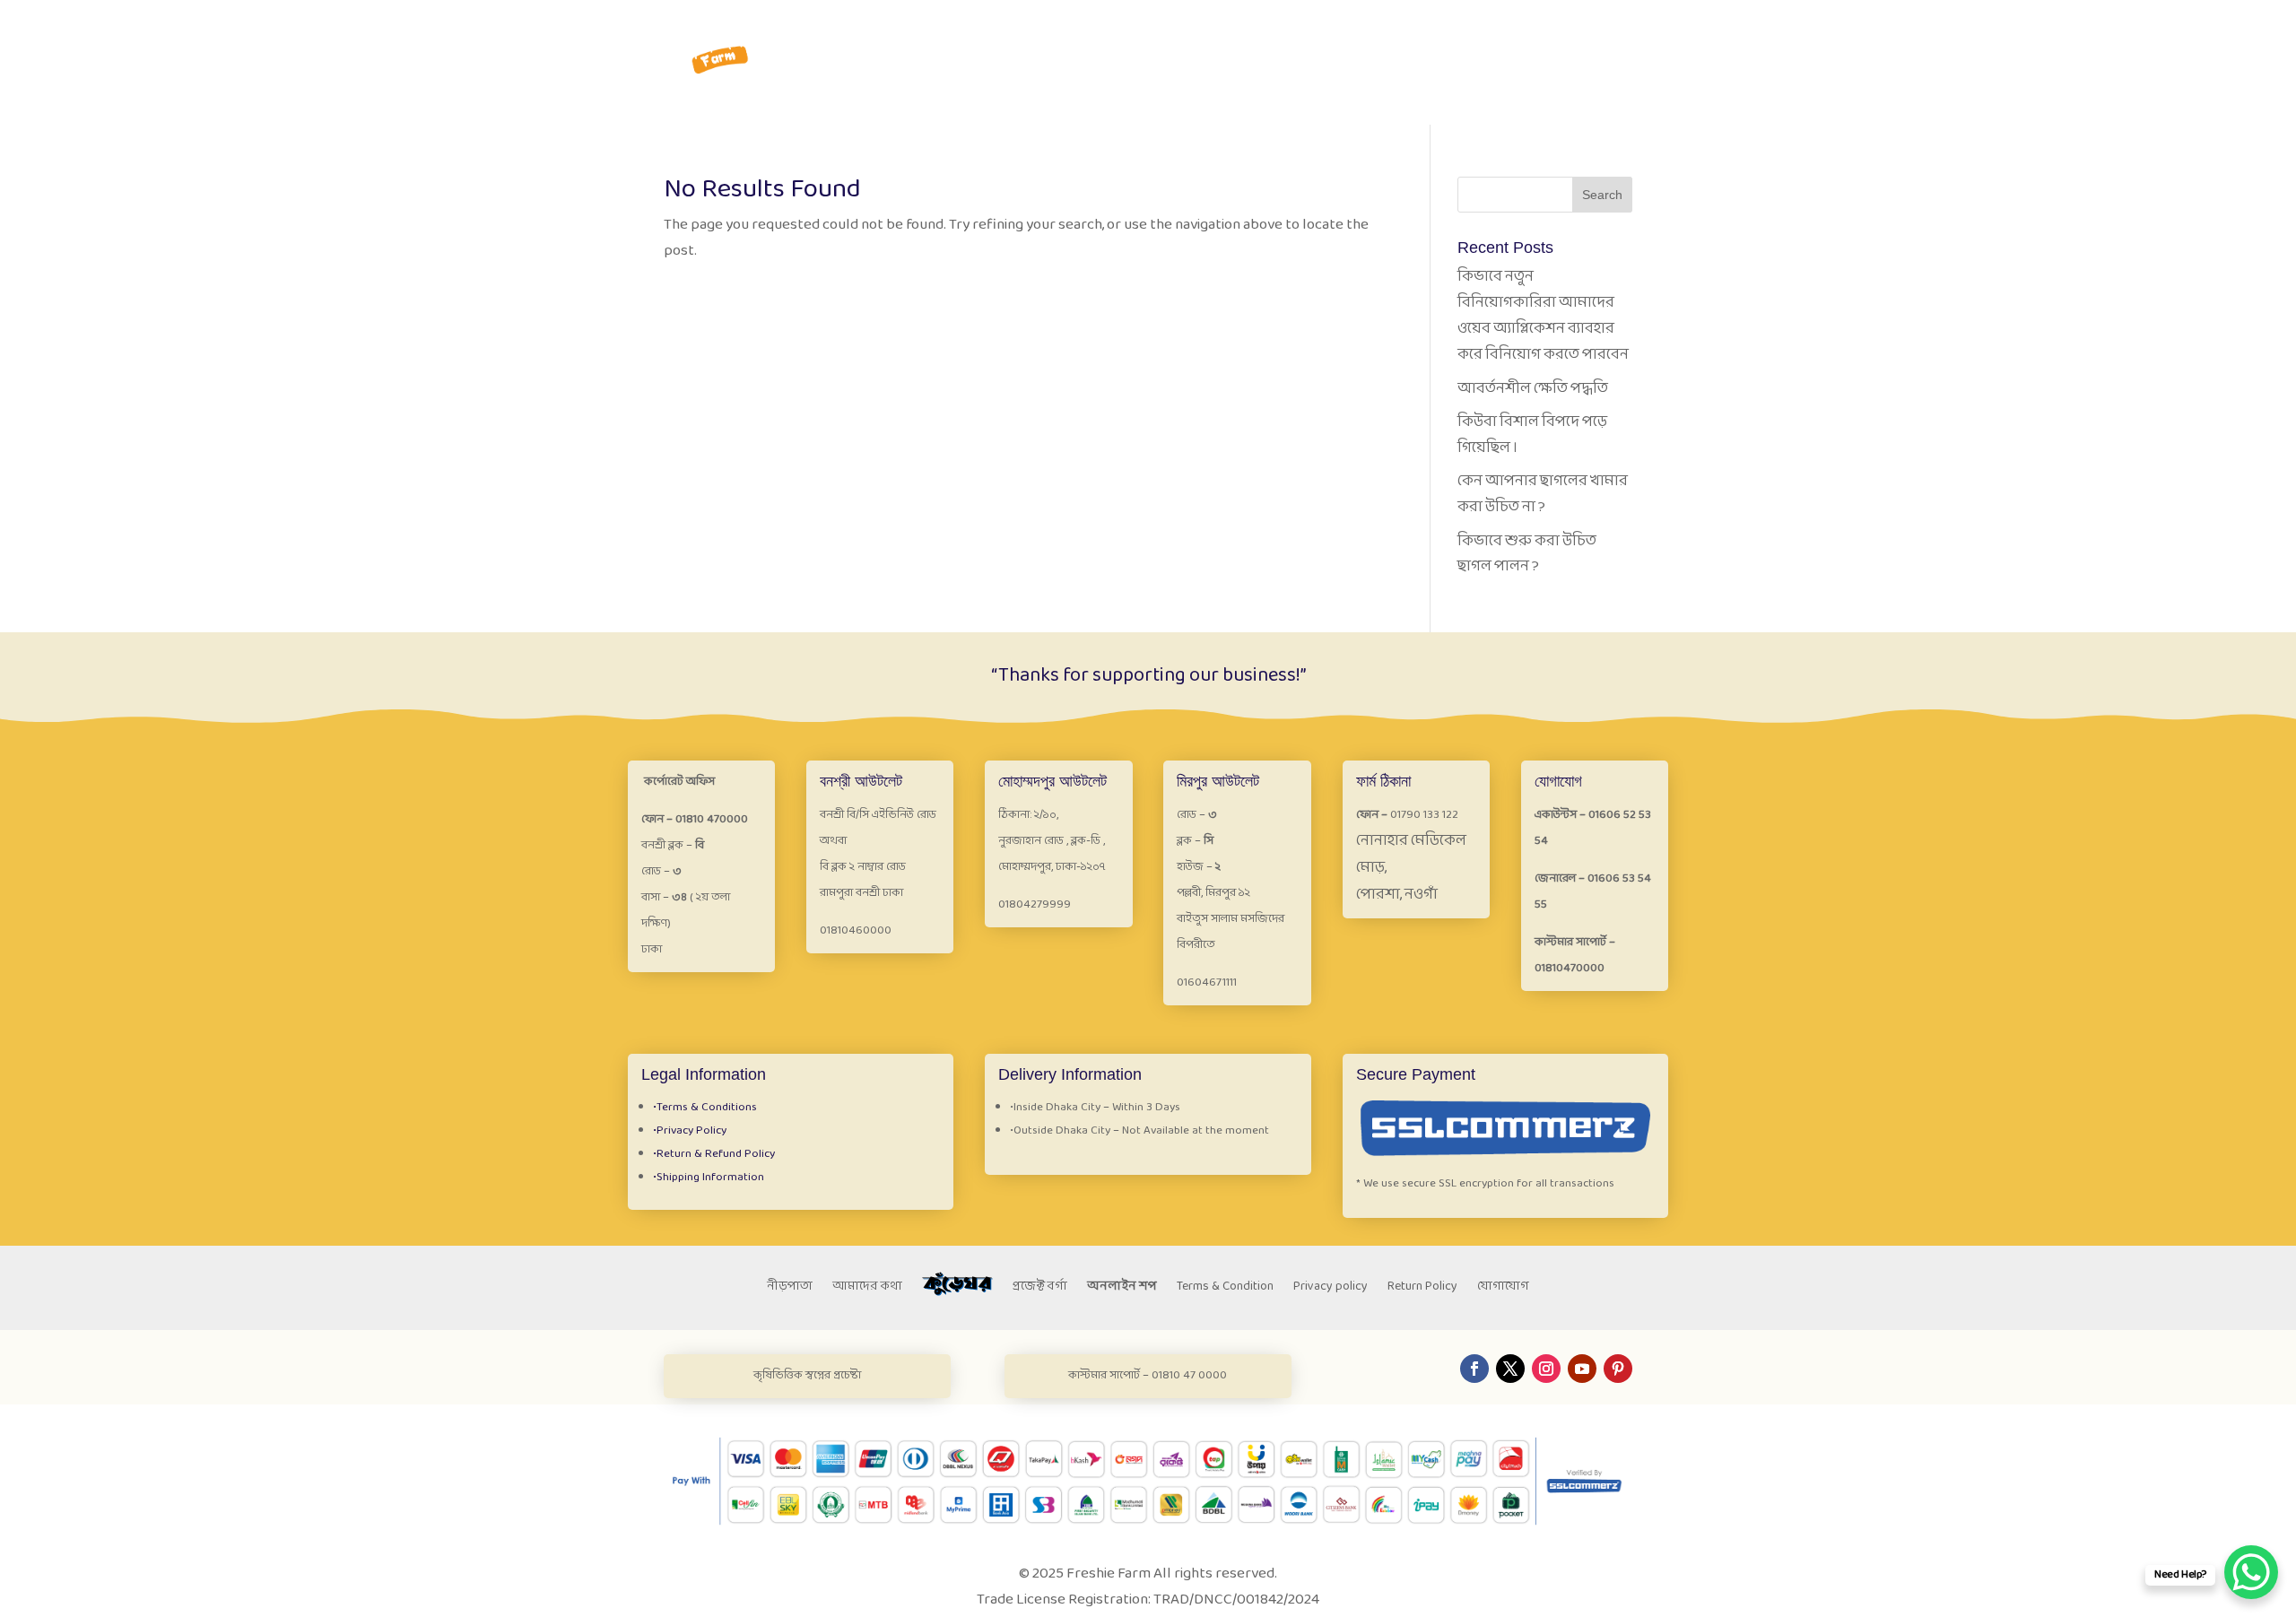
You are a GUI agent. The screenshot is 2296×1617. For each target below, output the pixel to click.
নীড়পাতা (1302, 38)
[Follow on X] (1510, 1369)
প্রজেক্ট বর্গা (1378, 38)
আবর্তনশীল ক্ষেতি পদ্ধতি (1533, 389)
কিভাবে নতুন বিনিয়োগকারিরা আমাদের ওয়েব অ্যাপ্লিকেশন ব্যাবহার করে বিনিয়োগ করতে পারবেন (1543, 316)
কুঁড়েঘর (1448, 38)
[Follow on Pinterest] (1618, 1369)
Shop (1504, 38)
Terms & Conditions (705, 1108)
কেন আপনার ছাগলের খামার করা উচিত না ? (1543, 494)
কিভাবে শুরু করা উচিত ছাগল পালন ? (1527, 554)
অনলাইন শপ (1122, 1289)
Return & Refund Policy (714, 1154)
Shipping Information (709, 1178)
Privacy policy (1331, 1289)
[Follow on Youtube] (1582, 1369)
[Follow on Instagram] (1546, 1369)
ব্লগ (1547, 38)
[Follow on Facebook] (1474, 1369)
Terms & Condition (1225, 1289)
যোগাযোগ (1604, 38)
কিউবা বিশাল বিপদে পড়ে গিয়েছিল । (1532, 435)
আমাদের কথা (867, 1289)
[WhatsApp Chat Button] (2251, 1572)
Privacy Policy (690, 1131)
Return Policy (1422, 1289)
